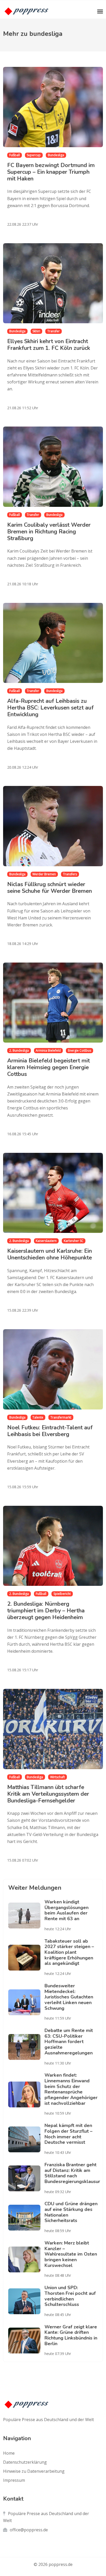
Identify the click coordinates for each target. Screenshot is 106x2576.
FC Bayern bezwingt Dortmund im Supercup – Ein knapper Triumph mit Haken (51, 172)
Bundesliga (56, 155)
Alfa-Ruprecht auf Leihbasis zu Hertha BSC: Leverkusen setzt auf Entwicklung (50, 708)
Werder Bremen (44, 874)
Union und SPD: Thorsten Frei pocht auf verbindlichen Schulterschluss (70, 2296)
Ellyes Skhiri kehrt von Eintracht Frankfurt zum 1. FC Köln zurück (49, 345)
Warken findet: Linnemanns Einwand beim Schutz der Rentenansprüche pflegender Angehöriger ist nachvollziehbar (71, 2089)
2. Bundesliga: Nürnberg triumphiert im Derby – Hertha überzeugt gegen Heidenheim (46, 1611)
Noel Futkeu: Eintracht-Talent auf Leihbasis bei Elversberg (50, 1431)
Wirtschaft (58, 1777)
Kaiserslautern (46, 1241)
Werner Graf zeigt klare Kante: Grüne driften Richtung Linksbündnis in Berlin (71, 2335)
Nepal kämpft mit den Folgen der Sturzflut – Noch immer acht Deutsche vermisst (68, 2134)
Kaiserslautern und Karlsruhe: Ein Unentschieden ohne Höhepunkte (50, 1254)
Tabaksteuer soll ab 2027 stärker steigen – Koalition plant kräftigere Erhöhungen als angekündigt (69, 1952)
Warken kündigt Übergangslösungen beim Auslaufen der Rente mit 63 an (67, 1910)
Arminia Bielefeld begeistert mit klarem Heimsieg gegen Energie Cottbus (48, 1067)
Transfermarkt (61, 1417)
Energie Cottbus (79, 1050)
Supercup (34, 155)
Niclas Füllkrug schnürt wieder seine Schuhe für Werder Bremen (50, 888)
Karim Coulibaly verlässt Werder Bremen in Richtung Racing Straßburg (49, 532)
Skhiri (36, 331)
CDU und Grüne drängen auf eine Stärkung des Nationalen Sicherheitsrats (71, 2212)
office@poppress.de (29, 2530)
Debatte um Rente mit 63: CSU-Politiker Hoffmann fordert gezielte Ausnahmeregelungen (69, 2042)
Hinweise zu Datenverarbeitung (34, 2471)
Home (9, 2453)
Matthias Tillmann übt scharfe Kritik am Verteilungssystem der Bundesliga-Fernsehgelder (48, 1794)
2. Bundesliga (19, 1050)
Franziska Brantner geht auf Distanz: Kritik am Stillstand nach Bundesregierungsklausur (72, 2173)
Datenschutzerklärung (25, 2462)
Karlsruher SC (74, 1241)
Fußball (15, 155)
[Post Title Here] (26, 1916)
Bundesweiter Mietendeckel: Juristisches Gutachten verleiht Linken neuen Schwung (69, 1997)
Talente (38, 1417)
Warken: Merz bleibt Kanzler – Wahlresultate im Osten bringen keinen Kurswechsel (71, 2254)
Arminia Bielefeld (48, 1050)
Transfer (54, 331)
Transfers (70, 874)
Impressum (14, 2480)
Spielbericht (62, 1594)
